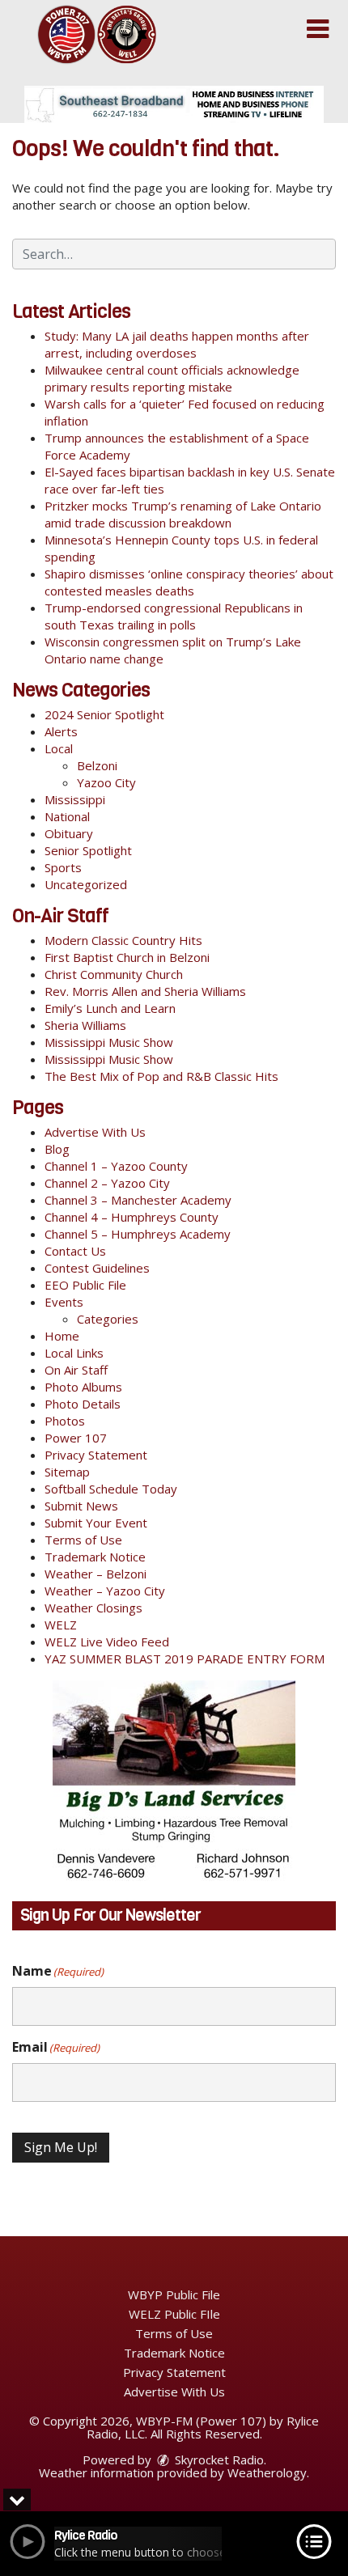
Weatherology (267, 2472)
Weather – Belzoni (95, 1574)
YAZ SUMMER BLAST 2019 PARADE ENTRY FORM (185, 1659)
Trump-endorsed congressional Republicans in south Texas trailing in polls (174, 616)
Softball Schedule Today (111, 1489)
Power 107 (76, 1438)
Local (59, 748)
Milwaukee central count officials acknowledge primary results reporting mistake (172, 378)
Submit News (81, 1506)
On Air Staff (76, 1370)
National (67, 816)
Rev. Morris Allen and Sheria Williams (145, 991)
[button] (318, 29)
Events (64, 1302)
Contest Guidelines (97, 1268)
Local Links (74, 1353)
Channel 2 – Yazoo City (107, 1183)
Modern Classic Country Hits (123, 940)
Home (62, 1336)
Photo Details (83, 1404)
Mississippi (75, 799)
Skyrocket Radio (218, 2459)
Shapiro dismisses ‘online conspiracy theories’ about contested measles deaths (189, 582)
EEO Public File (85, 1285)
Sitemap (67, 1472)
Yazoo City (106, 782)
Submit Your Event (96, 1523)
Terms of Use (83, 1540)
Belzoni (97, 765)
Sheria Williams (85, 1025)
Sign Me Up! (61, 2147)
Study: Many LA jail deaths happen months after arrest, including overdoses (177, 344)
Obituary (69, 833)
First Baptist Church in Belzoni (127, 957)
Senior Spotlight (88, 850)
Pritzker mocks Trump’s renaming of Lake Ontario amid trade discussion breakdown (183, 514)
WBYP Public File (174, 2294)
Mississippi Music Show (109, 1042)
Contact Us (75, 1251)
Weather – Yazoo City (105, 1591)
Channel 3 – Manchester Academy (138, 1200)
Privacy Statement (96, 1455)
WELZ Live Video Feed (107, 1642)
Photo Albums (83, 1387)
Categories (108, 1319)
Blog (57, 1149)
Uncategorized (86, 884)
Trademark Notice (95, 1557)
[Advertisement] (174, 104)
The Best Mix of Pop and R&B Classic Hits (161, 1076)
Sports (63, 867)
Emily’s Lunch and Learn (110, 1008)
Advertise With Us (95, 1132)
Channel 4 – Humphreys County (132, 1217)
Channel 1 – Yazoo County (116, 1166)
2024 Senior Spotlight (104, 714)
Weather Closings (93, 1608)
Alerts (61, 731)
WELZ (61, 1625)
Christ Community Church (114, 974)
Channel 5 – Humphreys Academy (138, 1234)
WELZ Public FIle (174, 2314)
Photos (65, 1421)
